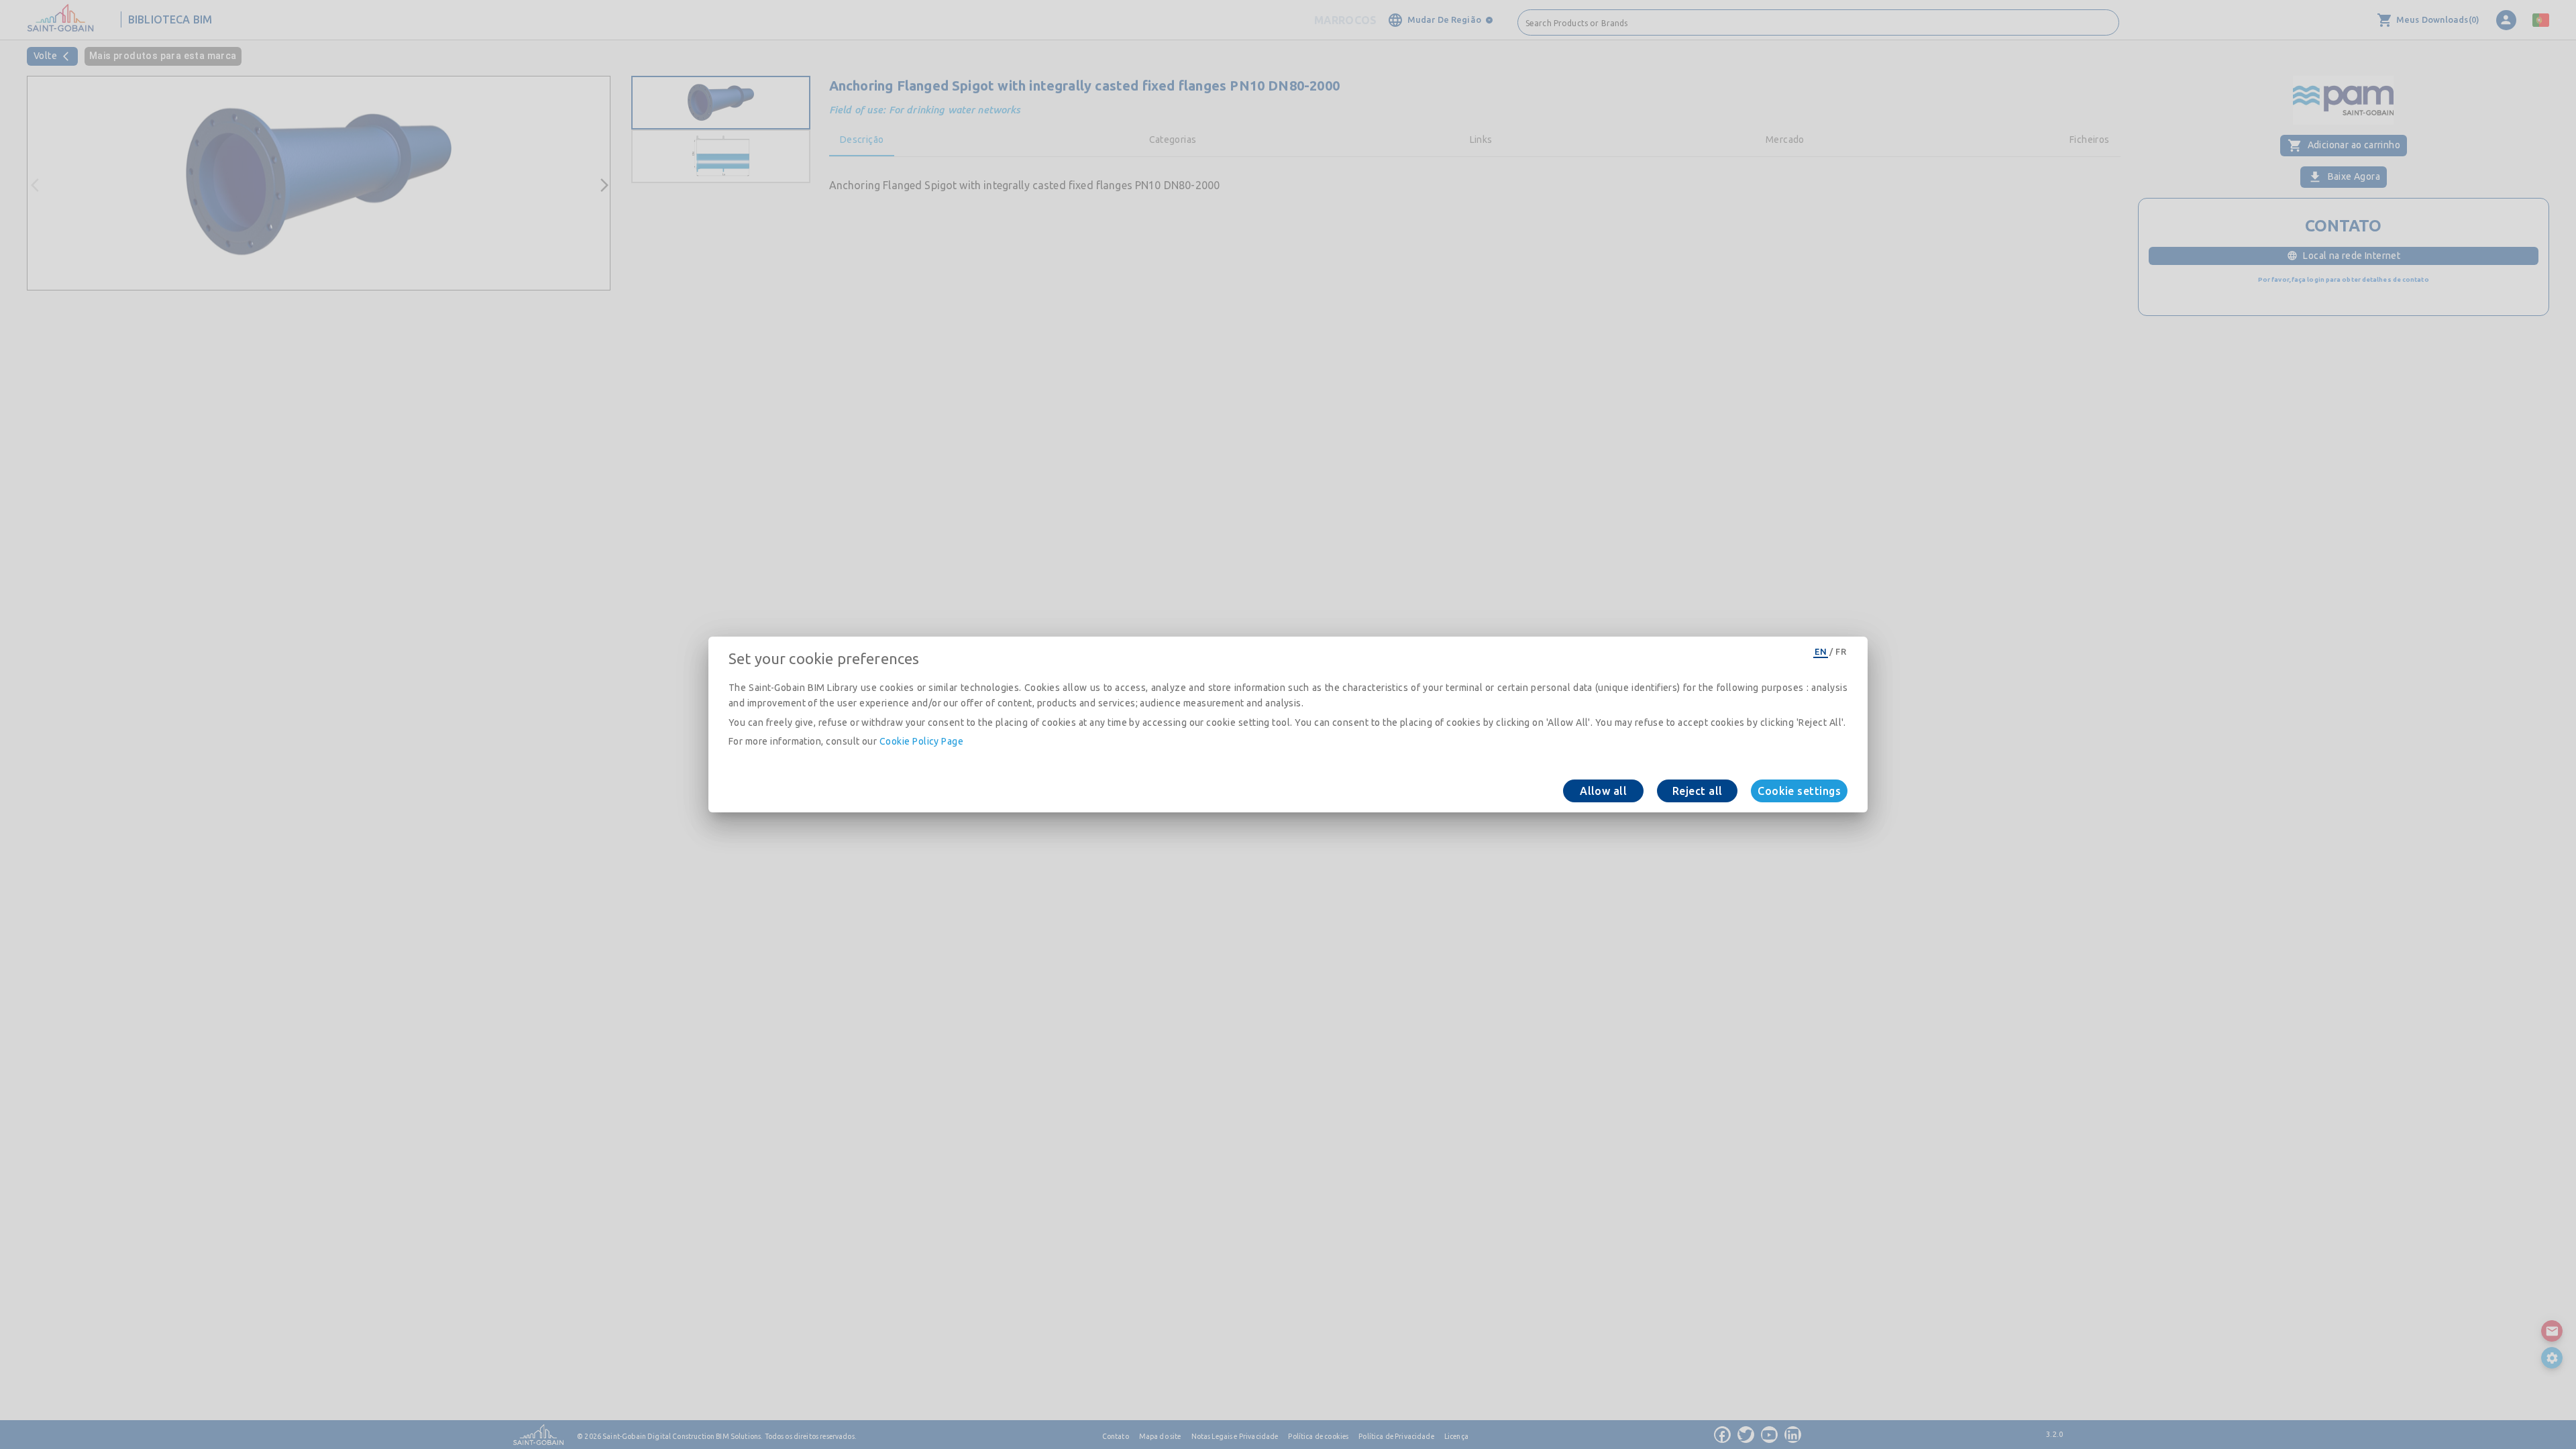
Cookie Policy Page (921, 741)
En (1821, 651)
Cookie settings (1799, 791)
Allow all (1603, 791)
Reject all (1698, 791)
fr (1841, 651)
